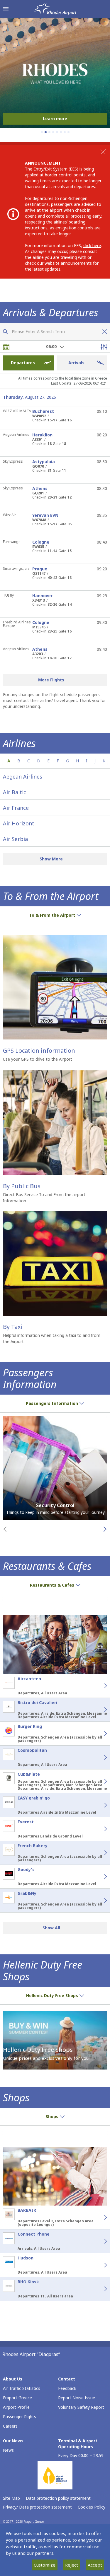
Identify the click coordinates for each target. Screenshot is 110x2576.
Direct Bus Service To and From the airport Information (44, 1198)
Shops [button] (52, 2116)
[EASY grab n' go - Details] (99, 1805)
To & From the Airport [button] (52, 915)
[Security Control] (55, 1468)
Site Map (11, 2498)
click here (92, 245)
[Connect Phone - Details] (99, 2241)
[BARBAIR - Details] (99, 2217)
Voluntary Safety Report (81, 2407)
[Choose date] (6, 347)
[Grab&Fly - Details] (99, 1900)
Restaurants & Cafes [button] (52, 1585)
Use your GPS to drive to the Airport (38, 1059)
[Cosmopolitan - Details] (99, 1757)
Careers (10, 2426)
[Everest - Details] (99, 1829)
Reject (72, 2565)
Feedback (67, 2388)
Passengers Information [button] (52, 1403)
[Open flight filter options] (104, 347)
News (8, 2450)
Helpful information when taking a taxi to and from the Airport (52, 1338)
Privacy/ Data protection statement (37, 2507)
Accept (95, 2565)
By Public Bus (22, 1186)
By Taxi (13, 1327)
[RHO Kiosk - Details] (99, 2289)
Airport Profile (16, 2407)
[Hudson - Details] (99, 2265)
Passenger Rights (20, 2417)
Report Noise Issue (77, 2398)
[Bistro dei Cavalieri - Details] (99, 1710)
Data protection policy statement (58, 2498)
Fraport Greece (17, 2398)
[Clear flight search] (103, 332)
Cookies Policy (92, 2507)
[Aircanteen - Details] (99, 1686)
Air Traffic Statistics (22, 2388)
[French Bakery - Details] (99, 1853)
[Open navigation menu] (6, 9)
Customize (45, 2565)
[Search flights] (5, 332)
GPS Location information (39, 1051)
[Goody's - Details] (99, 1877)
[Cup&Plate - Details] (99, 1781)
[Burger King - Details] (99, 1734)
